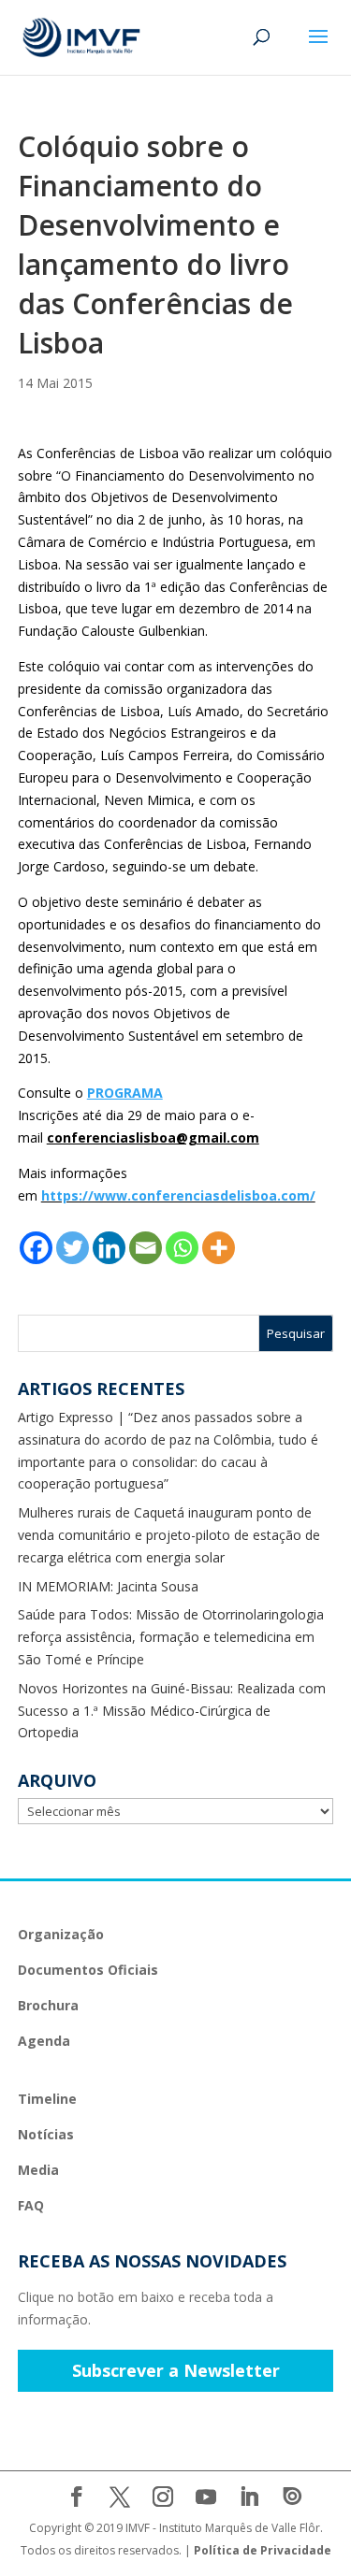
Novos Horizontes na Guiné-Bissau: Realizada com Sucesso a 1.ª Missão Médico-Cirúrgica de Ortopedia (172, 1711)
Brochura (48, 2005)
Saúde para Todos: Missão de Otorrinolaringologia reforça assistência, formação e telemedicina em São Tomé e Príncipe (171, 1637)
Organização (61, 1934)
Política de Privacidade (263, 2550)
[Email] (146, 1248)
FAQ (31, 2205)
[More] (219, 1248)
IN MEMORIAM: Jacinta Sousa (108, 1586)
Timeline (47, 2099)
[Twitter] (73, 1248)
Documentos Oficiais (88, 1970)
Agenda (44, 2041)
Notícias (46, 2134)
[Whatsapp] (182, 1248)
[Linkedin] (109, 1248)
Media (38, 2170)
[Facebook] (36, 1248)
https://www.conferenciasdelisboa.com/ (178, 1195)
